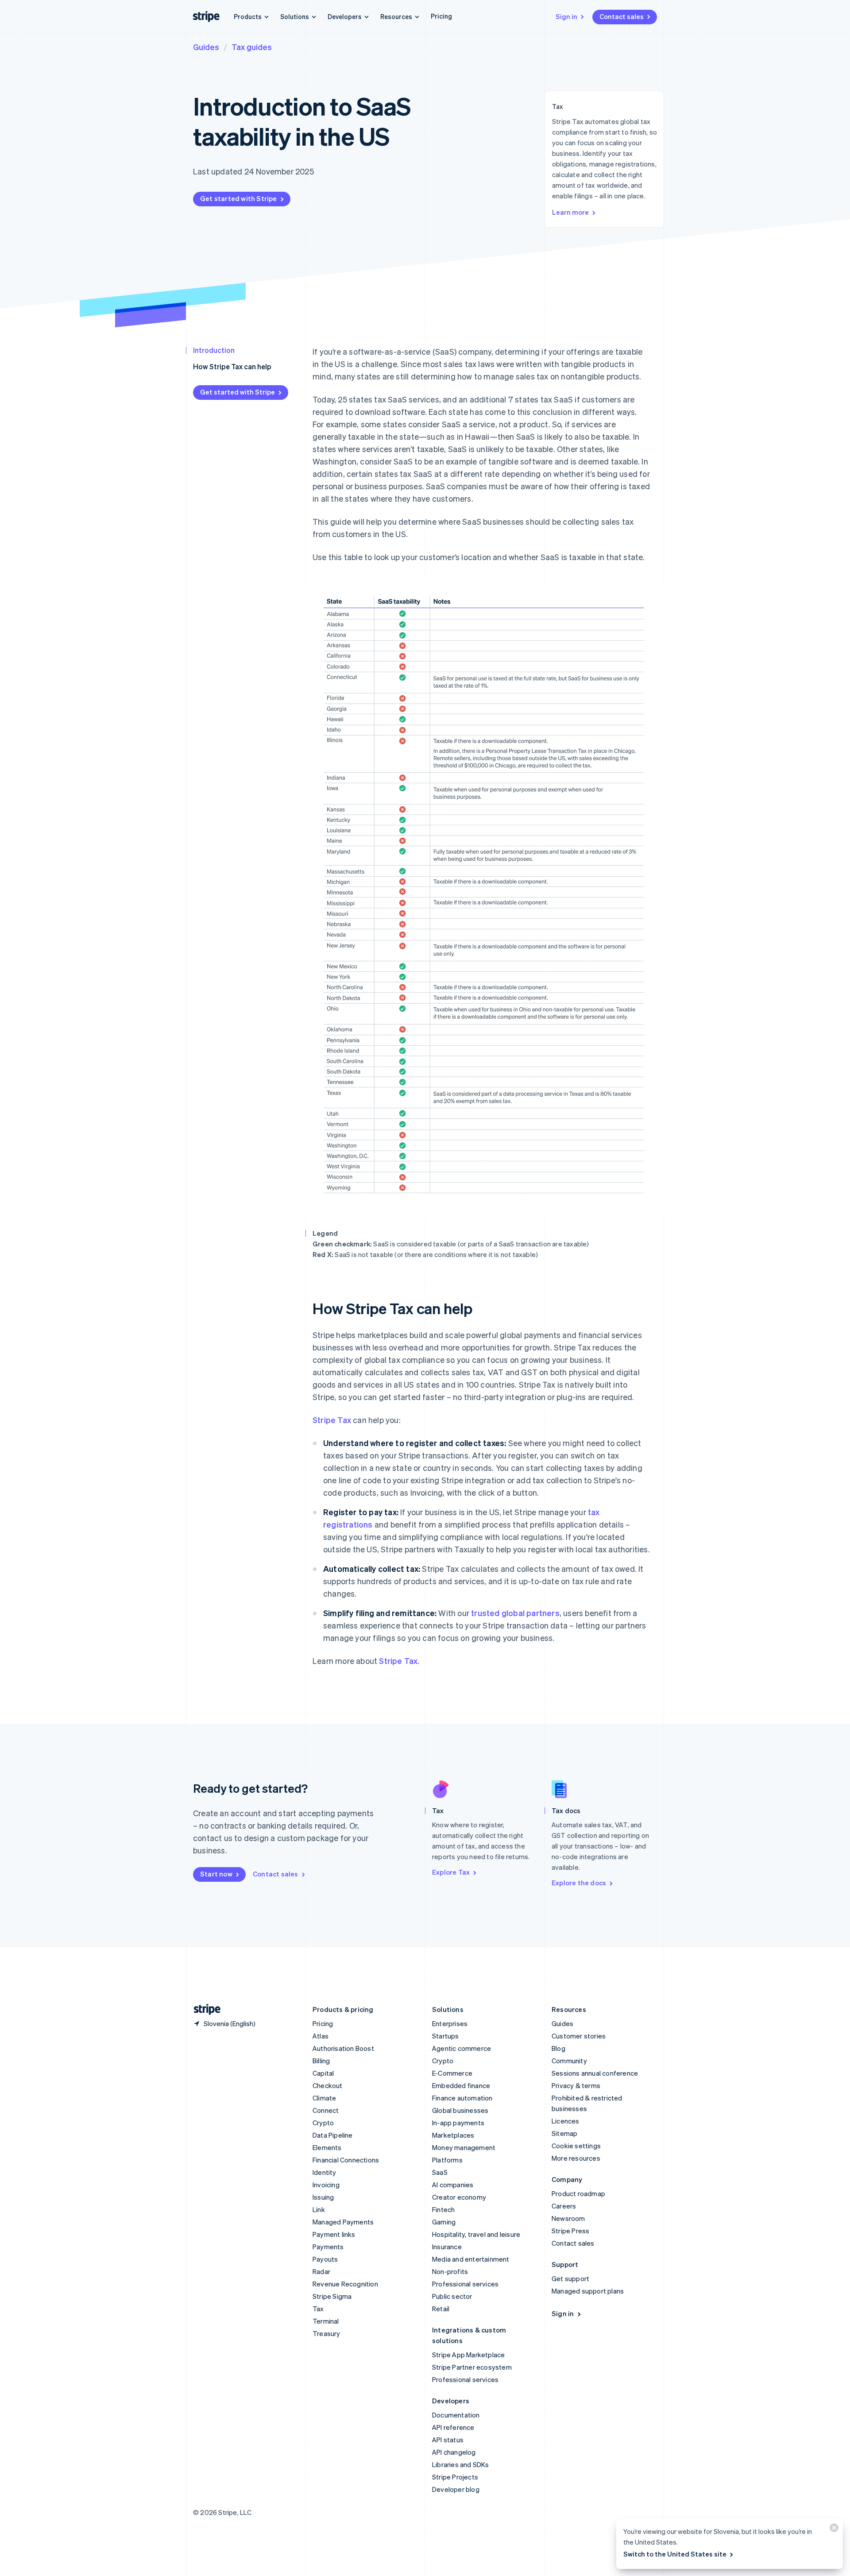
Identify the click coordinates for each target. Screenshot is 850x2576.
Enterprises (450, 2023)
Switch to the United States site (675, 2554)
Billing (321, 2061)
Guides (206, 47)
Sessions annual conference (595, 2073)
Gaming (444, 2222)
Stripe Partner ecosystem (472, 2367)
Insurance (447, 2247)
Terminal (326, 2321)
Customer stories (579, 2036)
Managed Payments (343, 2222)
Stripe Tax (332, 1420)
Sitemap (564, 2133)
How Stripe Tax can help (232, 366)
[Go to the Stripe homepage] (204, 2009)
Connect (326, 2110)
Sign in (566, 16)
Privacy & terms (576, 2085)
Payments (328, 2247)
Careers (564, 2206)
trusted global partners (515, 1613)
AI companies (453, 2185)
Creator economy (459, 2197)
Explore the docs (579, 1883)
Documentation (456, 2415)
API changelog (454, 2452)
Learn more (570, 212)
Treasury (326, 2333)
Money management (464, 2147)
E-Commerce (452, 2073)
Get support (570, 2278)
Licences (566, 2121)
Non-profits (450, 2271)
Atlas (321, 2036)
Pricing (441, 16)
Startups (446, 2036)
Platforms (447, 2160)
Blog (558, 2048)
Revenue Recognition (345, 2284)
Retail (441, 2309)
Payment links (334, 2234)
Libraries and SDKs (461, 2464)
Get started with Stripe (239, 198)
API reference (453, 2427)
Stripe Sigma (332, 2296)
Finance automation (462, 2098)
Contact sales (622, 16)
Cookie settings (576, 2146)
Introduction (214, 350)
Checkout (328, 2085)
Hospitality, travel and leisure (476, 2234)
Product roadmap (578, 2193)
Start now (216, 1874)
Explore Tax (451, 1872)
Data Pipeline (333, 2135)
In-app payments (458, 2123)
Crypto (323, 2123)
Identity (325, 2172)
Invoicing (326, 2185)
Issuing (323, 2197)
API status (448, 2440)
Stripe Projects (455, 2477)
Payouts (325, 2259)
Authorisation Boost (343, 2048)
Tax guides (252, 47)
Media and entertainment (471, 2259)
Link (319, 2209)
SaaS (440, 2172)
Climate (324, 2098)
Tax (318, 2309)
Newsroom (568, 2218)
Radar (321, 2271)
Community (569, 2061)
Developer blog (456, 2489)
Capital (323, 2073)
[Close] (833, 2530)
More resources (576, 2158)
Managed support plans (588, 2291)
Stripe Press (570, 2231)
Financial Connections (346, 2160)
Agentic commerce (462, 2048)
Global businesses (460, 2110)
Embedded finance (461, 2085)
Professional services (465, 2284)
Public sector (452, 2296)
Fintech (443, 2209)
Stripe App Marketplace (468, 2355)
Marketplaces (453, 2135)
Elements (327, 2147)
